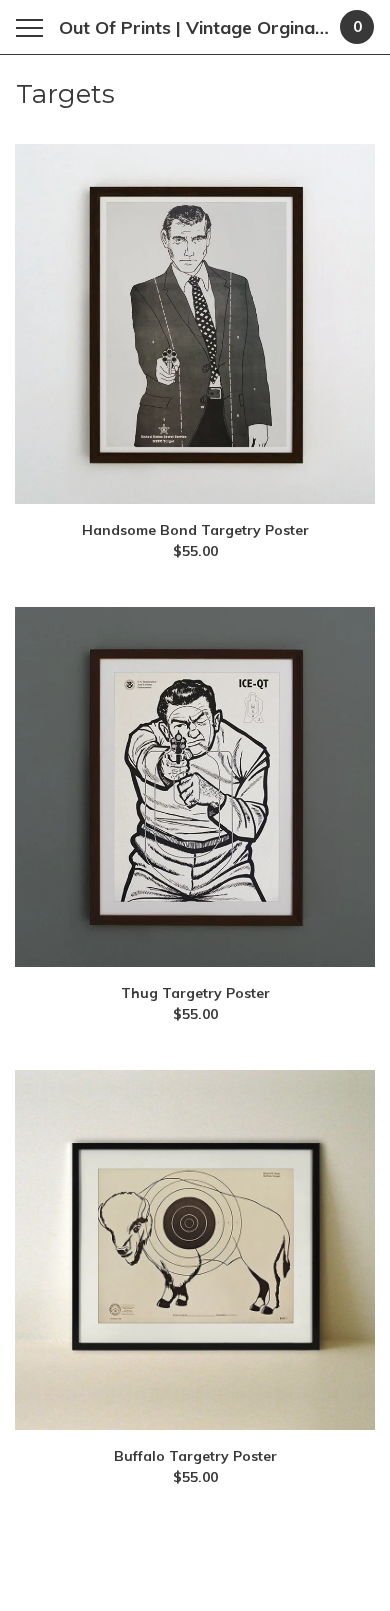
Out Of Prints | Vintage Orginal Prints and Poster (195, 27)
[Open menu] (33, 27)
